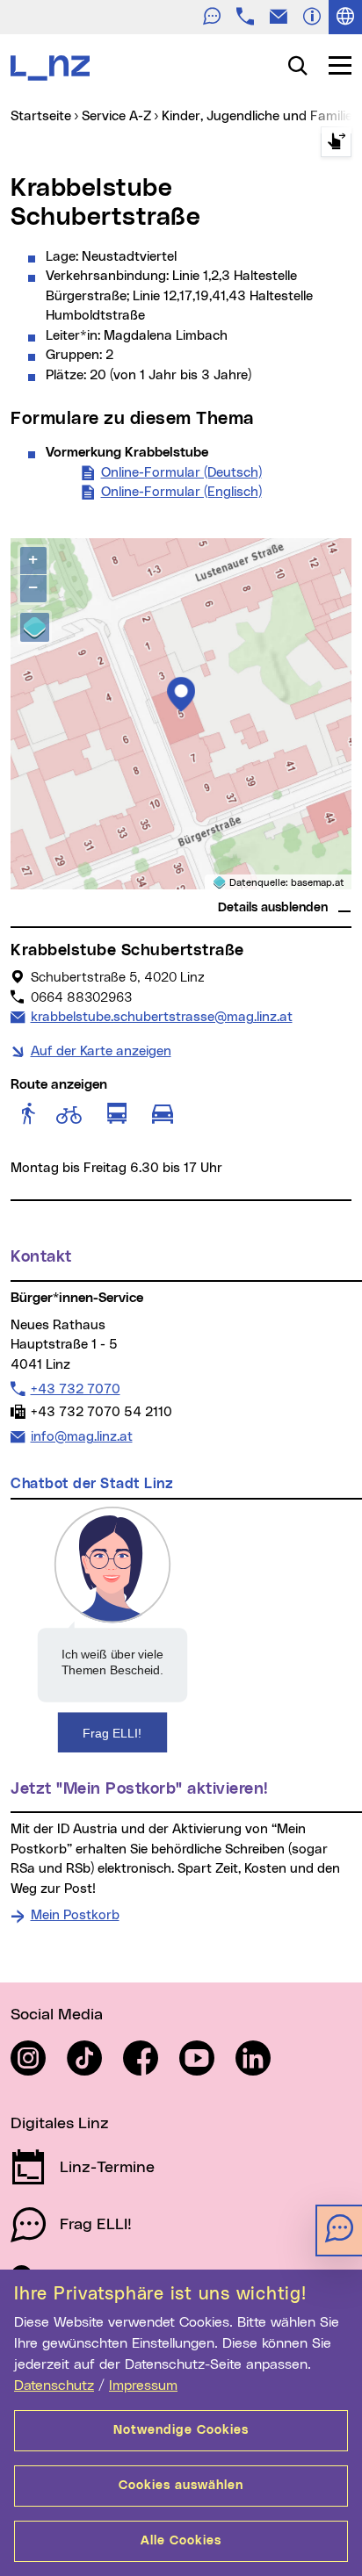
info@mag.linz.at (81, 1436)
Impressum (143, 2385)
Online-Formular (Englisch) (181, 492)
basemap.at (318, 883)
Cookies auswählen (181, 2486)
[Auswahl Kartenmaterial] (35, 627)
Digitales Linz (60, 2124)
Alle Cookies (181, 2541)
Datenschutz (54, 2385)
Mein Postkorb (75, 1915)
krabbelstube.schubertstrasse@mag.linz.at (161, 1017)
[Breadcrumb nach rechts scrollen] (336, 142)
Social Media (57, 2015)
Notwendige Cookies (181, 2430)
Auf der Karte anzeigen (101, 1051)
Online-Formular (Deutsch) (181, 473)
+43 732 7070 (75, 1389)
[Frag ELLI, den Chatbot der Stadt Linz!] (112, 1629)
